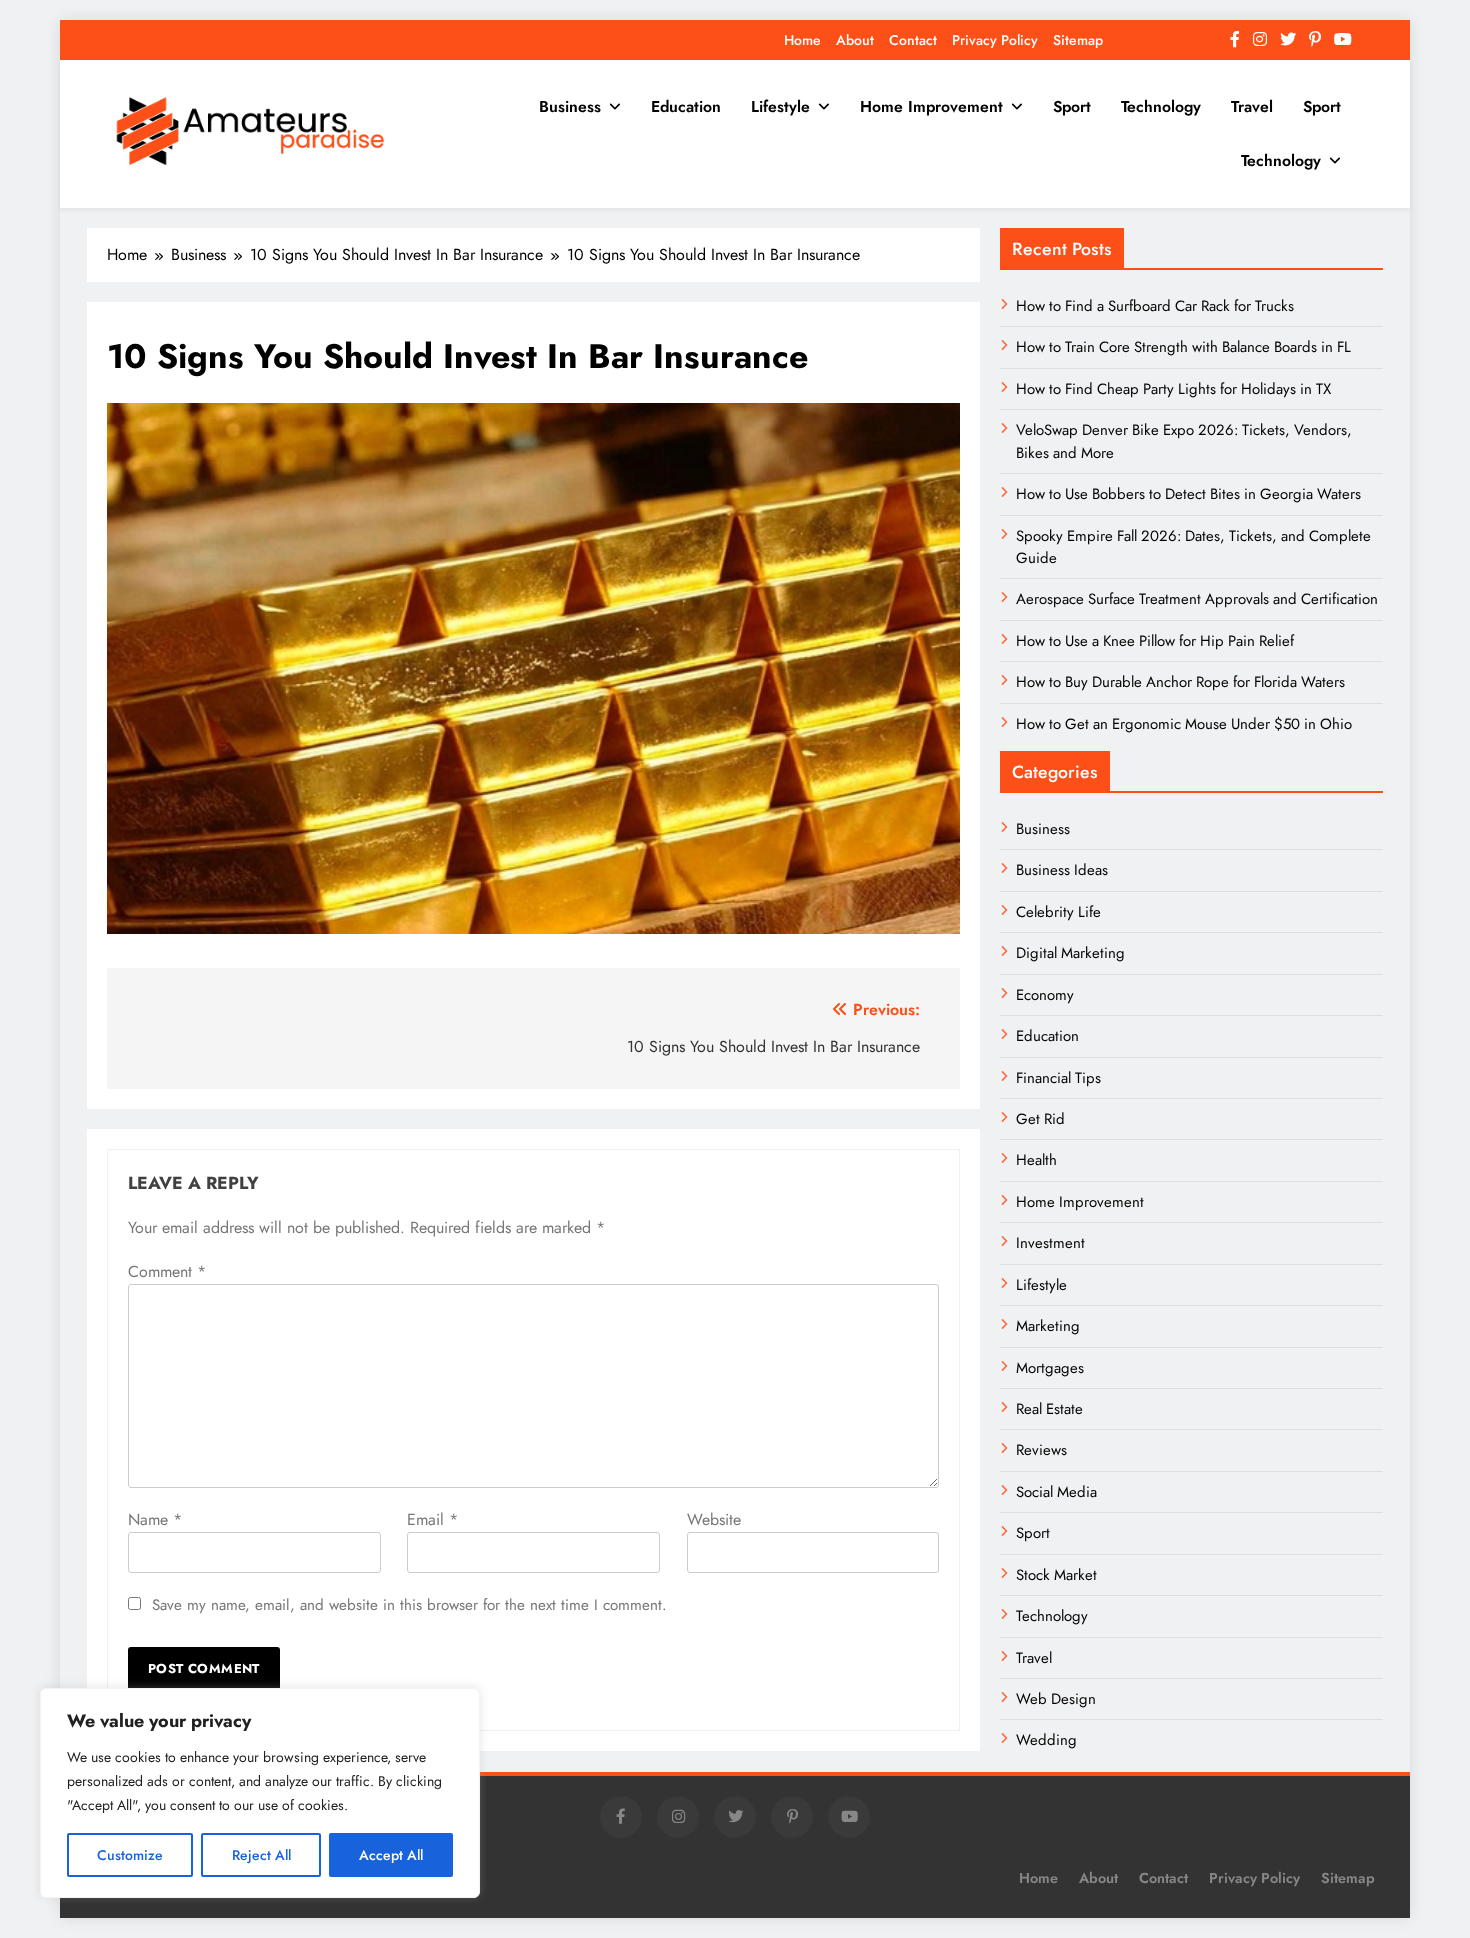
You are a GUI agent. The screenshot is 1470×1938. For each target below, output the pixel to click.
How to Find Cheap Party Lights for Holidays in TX (1173, 389)
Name (155, 1519)
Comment (167, 1271)
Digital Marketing (1072, 953)
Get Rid (1040, 1119)
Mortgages (1050, 1368)
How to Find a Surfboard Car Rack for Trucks (1155, 306)
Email (432, 1519)
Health (1036, 1160)
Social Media (1056, 1492)
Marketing (1048, 1326)
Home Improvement (931, 106)
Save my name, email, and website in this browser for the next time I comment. (409, 1605)
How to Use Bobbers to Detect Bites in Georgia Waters (1188, 494)
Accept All (391, 1855)
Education (686, 106)
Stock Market (1056, 1575)
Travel (1252, 106)
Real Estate (1049, 1409)
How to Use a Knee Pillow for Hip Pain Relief (1155, 641)
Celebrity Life (1058, 912)
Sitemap (1078, 40)
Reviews (1041, 1450)
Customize (130, 1855)
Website (714, 1519)
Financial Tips (1058, 1078)
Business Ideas (1062, 870)
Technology (1161, 106)
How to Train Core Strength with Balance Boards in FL (1183, 347)
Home (802, 40)
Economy (1045, 995)
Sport (1072, 106)
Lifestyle (780, 106)
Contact (913, 40)
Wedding (1046, 1740)
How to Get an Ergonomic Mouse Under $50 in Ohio (1184, 724)
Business (570, 106)
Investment (1050, 1243)
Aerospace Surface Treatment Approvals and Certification (1197, 599)
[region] (260, 1793)
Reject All (261, 1855)
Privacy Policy (995, 40)
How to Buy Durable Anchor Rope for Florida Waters (1180, 682)
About (855, 40)
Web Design (1056, 1699)
